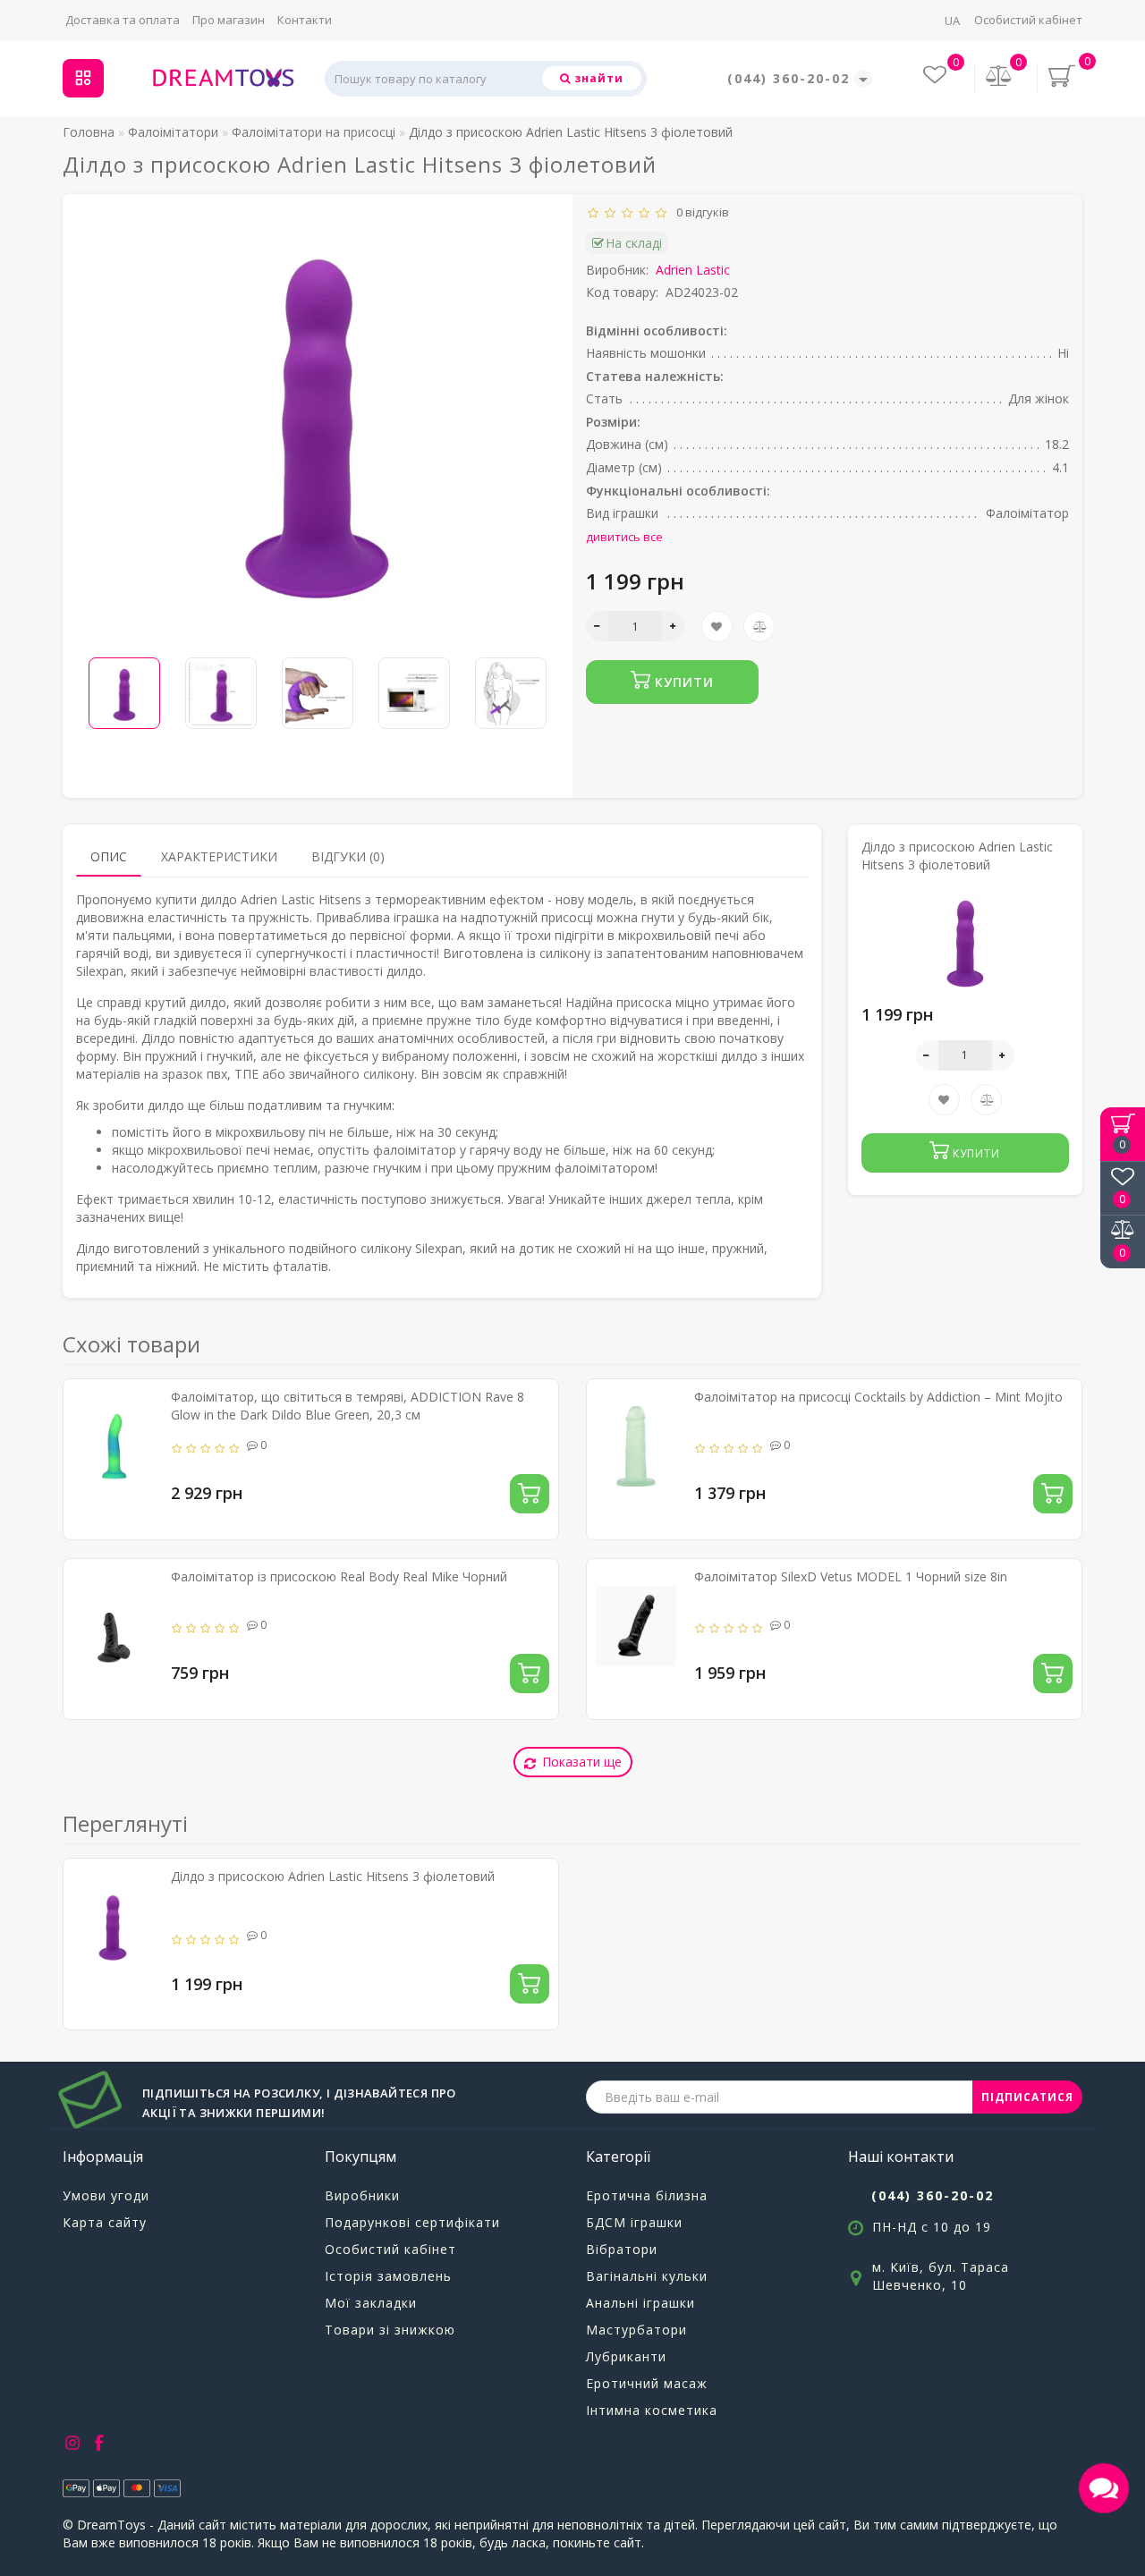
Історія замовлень (388, 2276)
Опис (109, 856)
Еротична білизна (647, 2195)
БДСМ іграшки (634, 2222)
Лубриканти (626, 2356)
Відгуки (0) (348, 856)
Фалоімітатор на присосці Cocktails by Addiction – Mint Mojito (878, 1397)
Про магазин (229, 20)
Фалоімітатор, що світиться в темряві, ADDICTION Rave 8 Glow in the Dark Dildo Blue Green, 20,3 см (348, 1406)
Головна (89, 132)
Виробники (362, 2195)
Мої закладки (371, 2303)
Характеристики (219, 856)
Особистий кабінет (1028, 20)
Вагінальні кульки (647, 2276)
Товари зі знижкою (390, 2330)
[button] (534, 681)
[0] (999, 77)
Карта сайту (105, 2222)
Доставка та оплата (123, 20)
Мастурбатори (636, 2330)
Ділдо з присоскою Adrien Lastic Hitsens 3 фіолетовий (333, 1876)
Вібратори (622, 2249)
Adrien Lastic (693, 270)
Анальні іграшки (640, 2303)
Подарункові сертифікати (412, 2222)
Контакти (305, 20)
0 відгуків (700, 212)
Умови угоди (106, 2195)
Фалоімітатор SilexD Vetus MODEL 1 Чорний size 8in (851, 1576)
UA (952, 21)
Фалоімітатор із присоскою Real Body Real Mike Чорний (339, 1576)
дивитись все (624, 537)
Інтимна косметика (652, 2410)
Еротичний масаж (647, 2383)
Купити (682, 682)
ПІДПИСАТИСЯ (1027, 2097)
